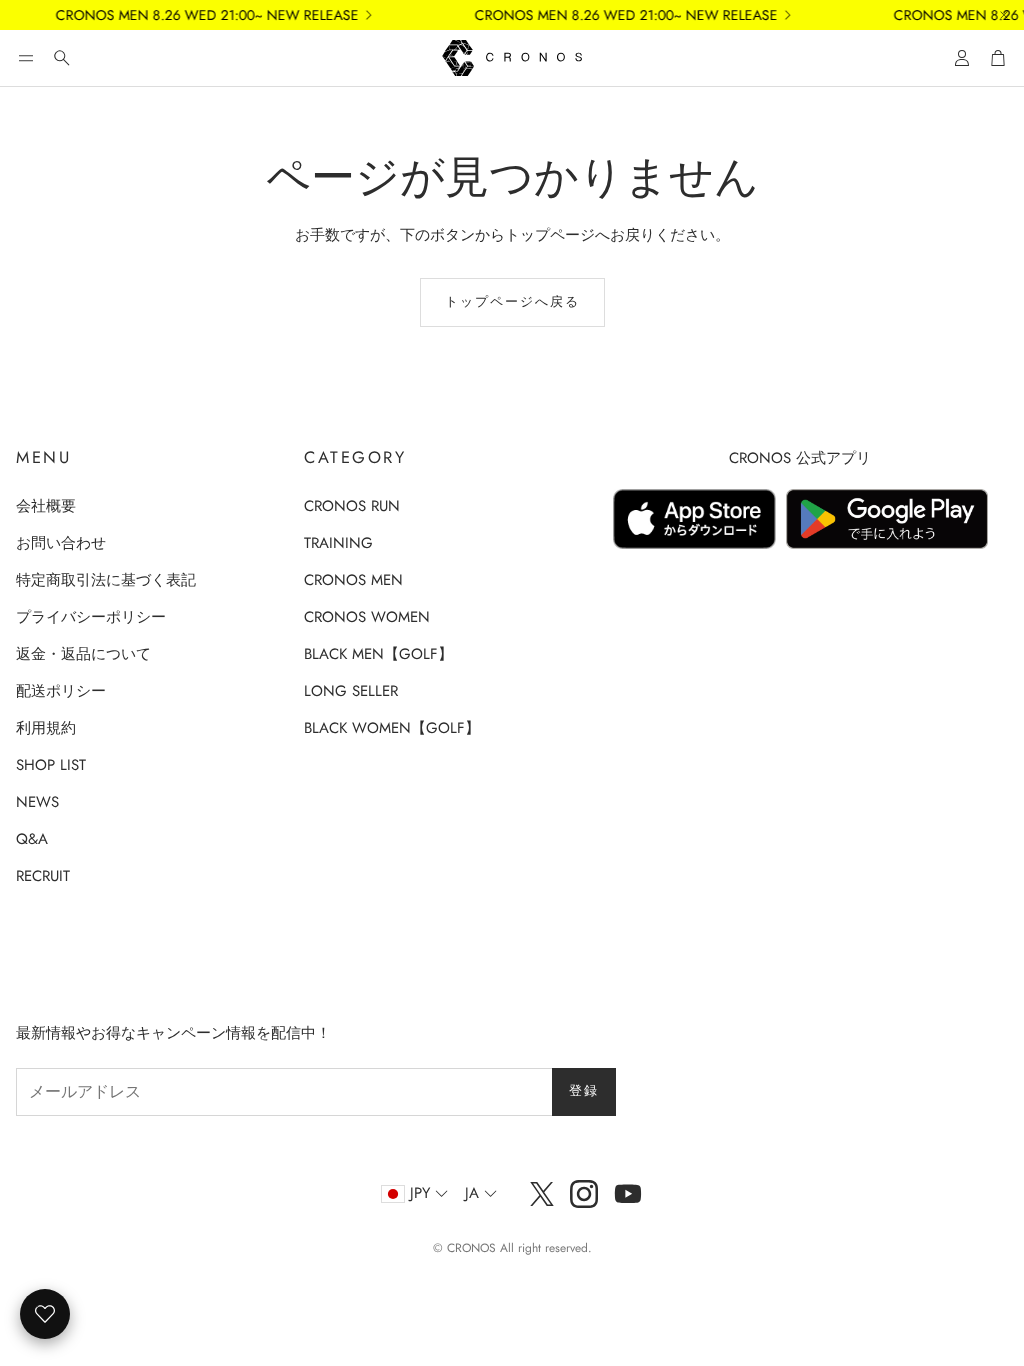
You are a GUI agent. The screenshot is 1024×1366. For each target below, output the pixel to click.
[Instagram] (584, 1194)
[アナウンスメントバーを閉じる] (1004, 15)
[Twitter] (542, 1194)
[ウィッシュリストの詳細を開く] (45, 1314)
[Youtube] (628, 1194)
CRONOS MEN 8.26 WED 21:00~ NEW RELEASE (194, 15)
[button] (26, 58)
